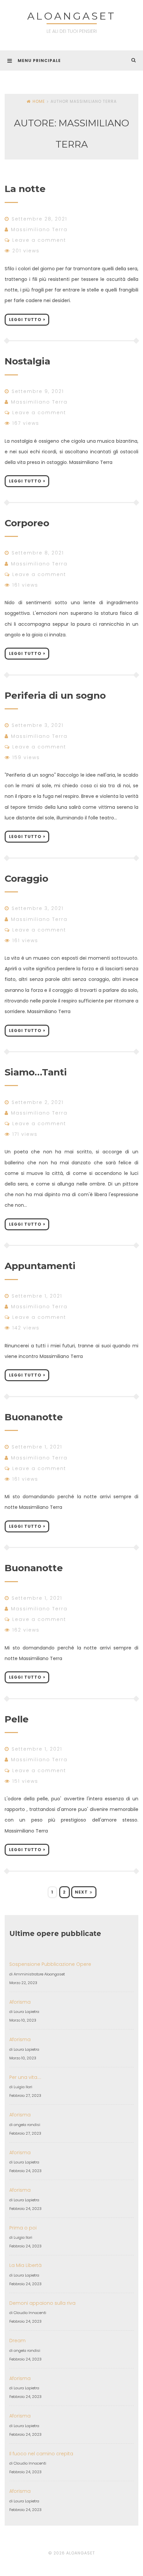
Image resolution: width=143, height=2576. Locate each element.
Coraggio (26, 878)
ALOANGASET (71, 16)
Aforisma (20, 2002)
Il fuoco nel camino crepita (41, 2454)
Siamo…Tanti (36, 1072)
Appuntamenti (40, 1266)
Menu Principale (39, 61)
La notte (25, 189)
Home (39, 101)
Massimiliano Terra (39, 229)
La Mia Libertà (25, 2265)
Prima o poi (23, 2228)
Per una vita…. (25, 2077)
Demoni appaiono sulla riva (42, 2303)
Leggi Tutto (25, 320)
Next (81, 1892)
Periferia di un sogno (55, 695)
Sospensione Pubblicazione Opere (50, 1964)
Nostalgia (27, 361)
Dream (17, 2341)
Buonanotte (34, 1417)
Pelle (17, 1719)
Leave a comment (39, 240)
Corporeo (27, 523)
